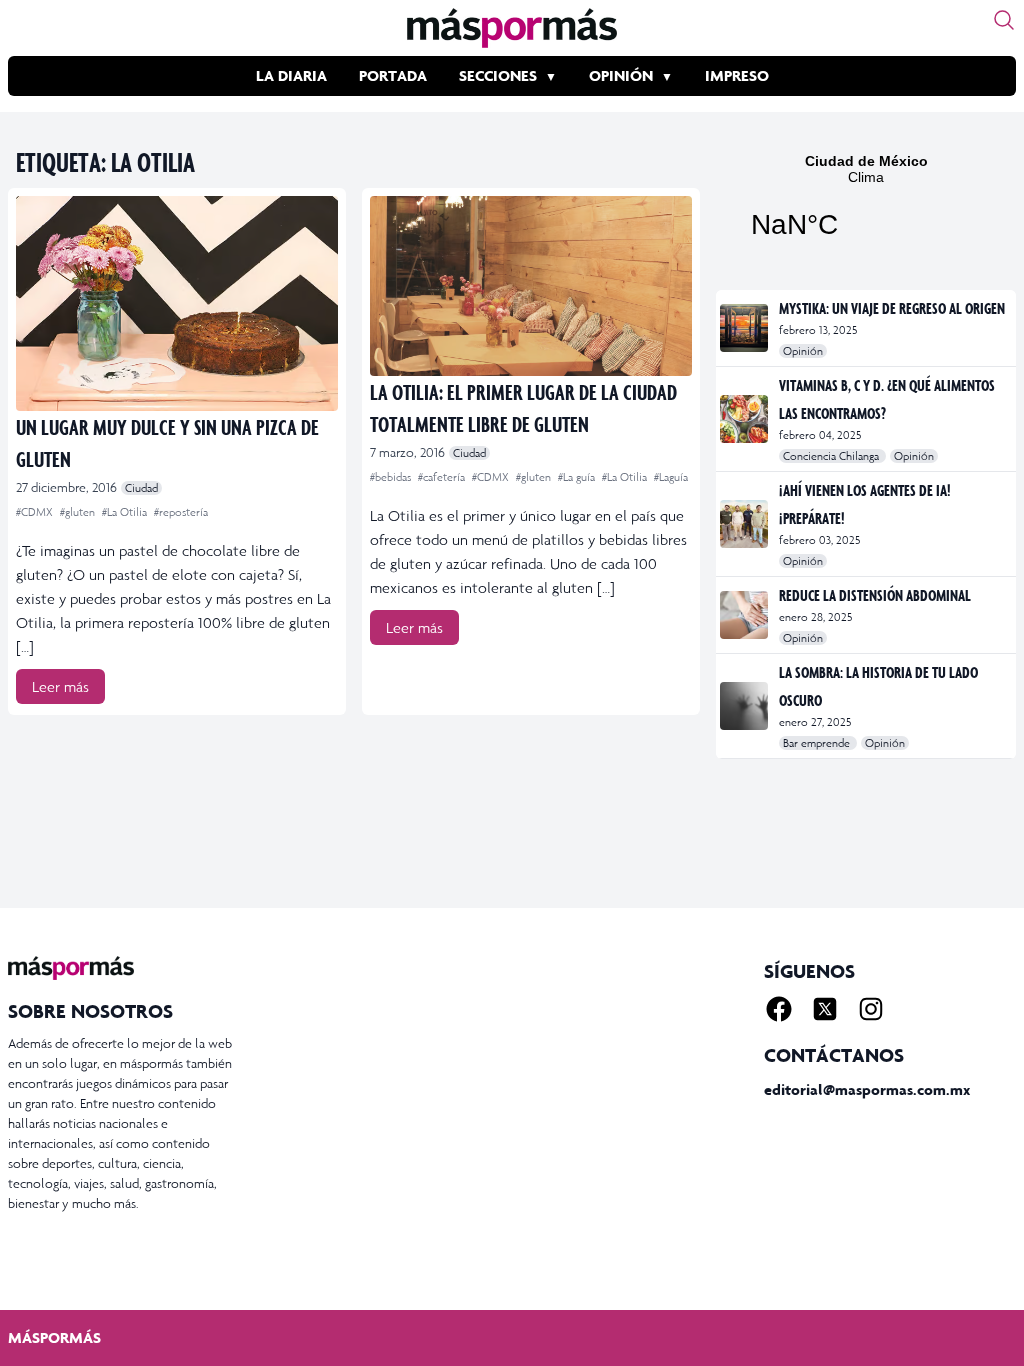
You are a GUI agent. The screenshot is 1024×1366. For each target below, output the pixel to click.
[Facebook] (779, 1009)
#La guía (578, 477)
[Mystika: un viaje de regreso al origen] (745, 328)
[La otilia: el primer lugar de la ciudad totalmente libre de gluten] (531, 286)
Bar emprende (818, 743)
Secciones (498, 75)
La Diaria (291, 75)
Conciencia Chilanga (832, 456)
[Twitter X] (825, 1009)
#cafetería (443, 477)
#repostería (181, 512)
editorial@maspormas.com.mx (867, 1089)
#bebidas (392, 477)
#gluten (79, 512)
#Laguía (671, 477)
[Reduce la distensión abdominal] (745, 615)
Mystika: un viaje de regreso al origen (892, 308)
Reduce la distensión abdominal (875, 595)
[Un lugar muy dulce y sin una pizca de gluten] (177, 303)
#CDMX (36, 512)
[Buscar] (1004, 20)
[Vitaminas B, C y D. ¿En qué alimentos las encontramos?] (745, 419)
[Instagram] (871, 1009)
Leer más (60, 686)
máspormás (54, 1337)
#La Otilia (126, 512)
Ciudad (141, 488)
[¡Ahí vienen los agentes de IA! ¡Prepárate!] (745, 524)
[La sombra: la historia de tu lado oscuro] (745, 706)
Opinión (621, 75)
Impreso (737, 75)
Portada (393, 75)
